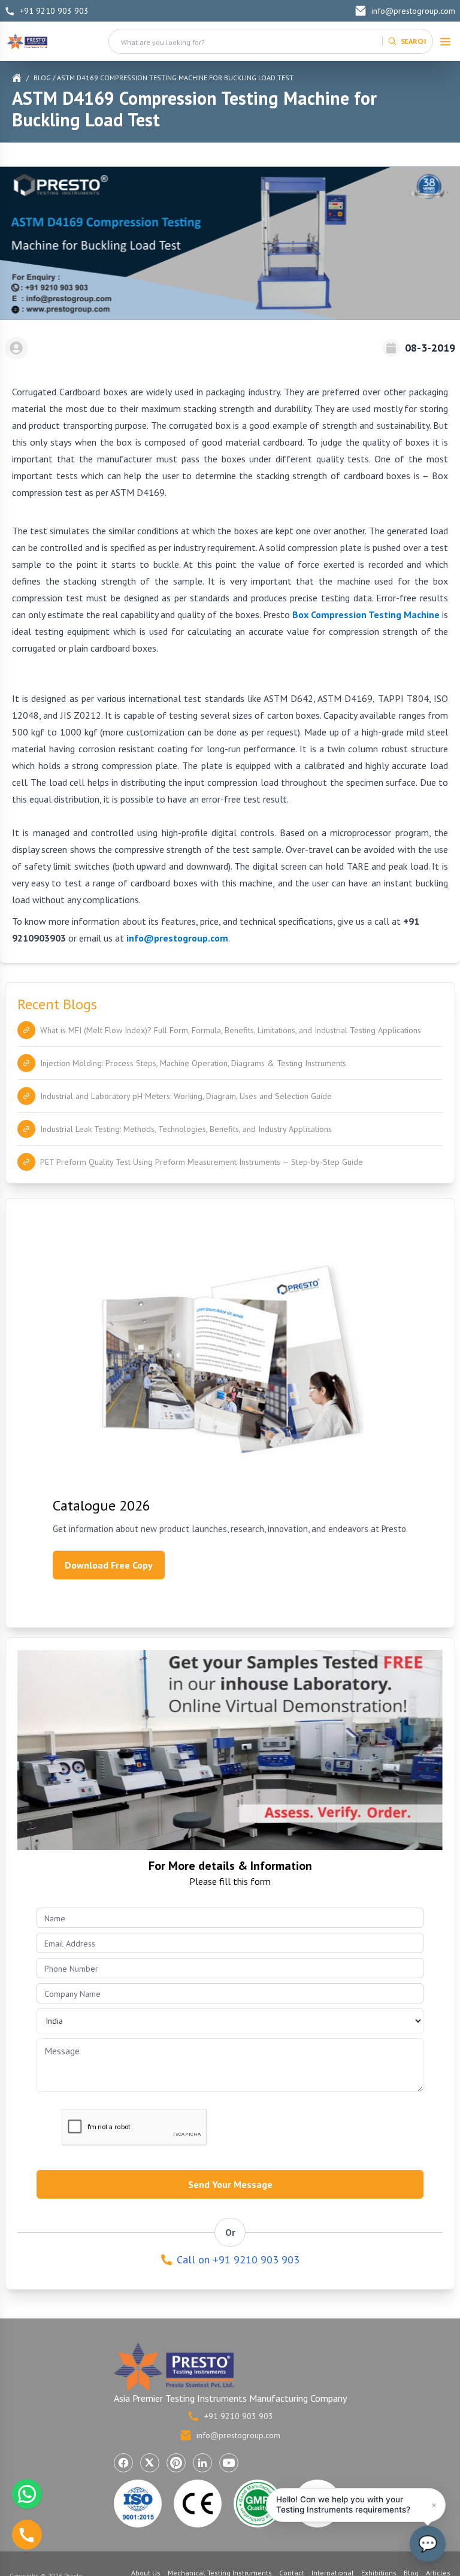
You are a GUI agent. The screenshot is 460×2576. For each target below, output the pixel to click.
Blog (42, 78)
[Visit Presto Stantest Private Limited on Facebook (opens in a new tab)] (123, 2463)
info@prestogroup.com (413, 11)
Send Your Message (230, 2184)
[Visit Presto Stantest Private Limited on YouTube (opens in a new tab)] (229, 2463)
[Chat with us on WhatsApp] (27, 2494)
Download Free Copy (109, 1565)
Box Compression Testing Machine (366, 615)
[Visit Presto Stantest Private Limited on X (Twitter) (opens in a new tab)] (150, 2463)
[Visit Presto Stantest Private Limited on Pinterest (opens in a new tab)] (176, 2463)
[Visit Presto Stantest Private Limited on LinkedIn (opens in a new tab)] (202, 2463)
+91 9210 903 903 (54, 11)
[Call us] (27, 2535)
